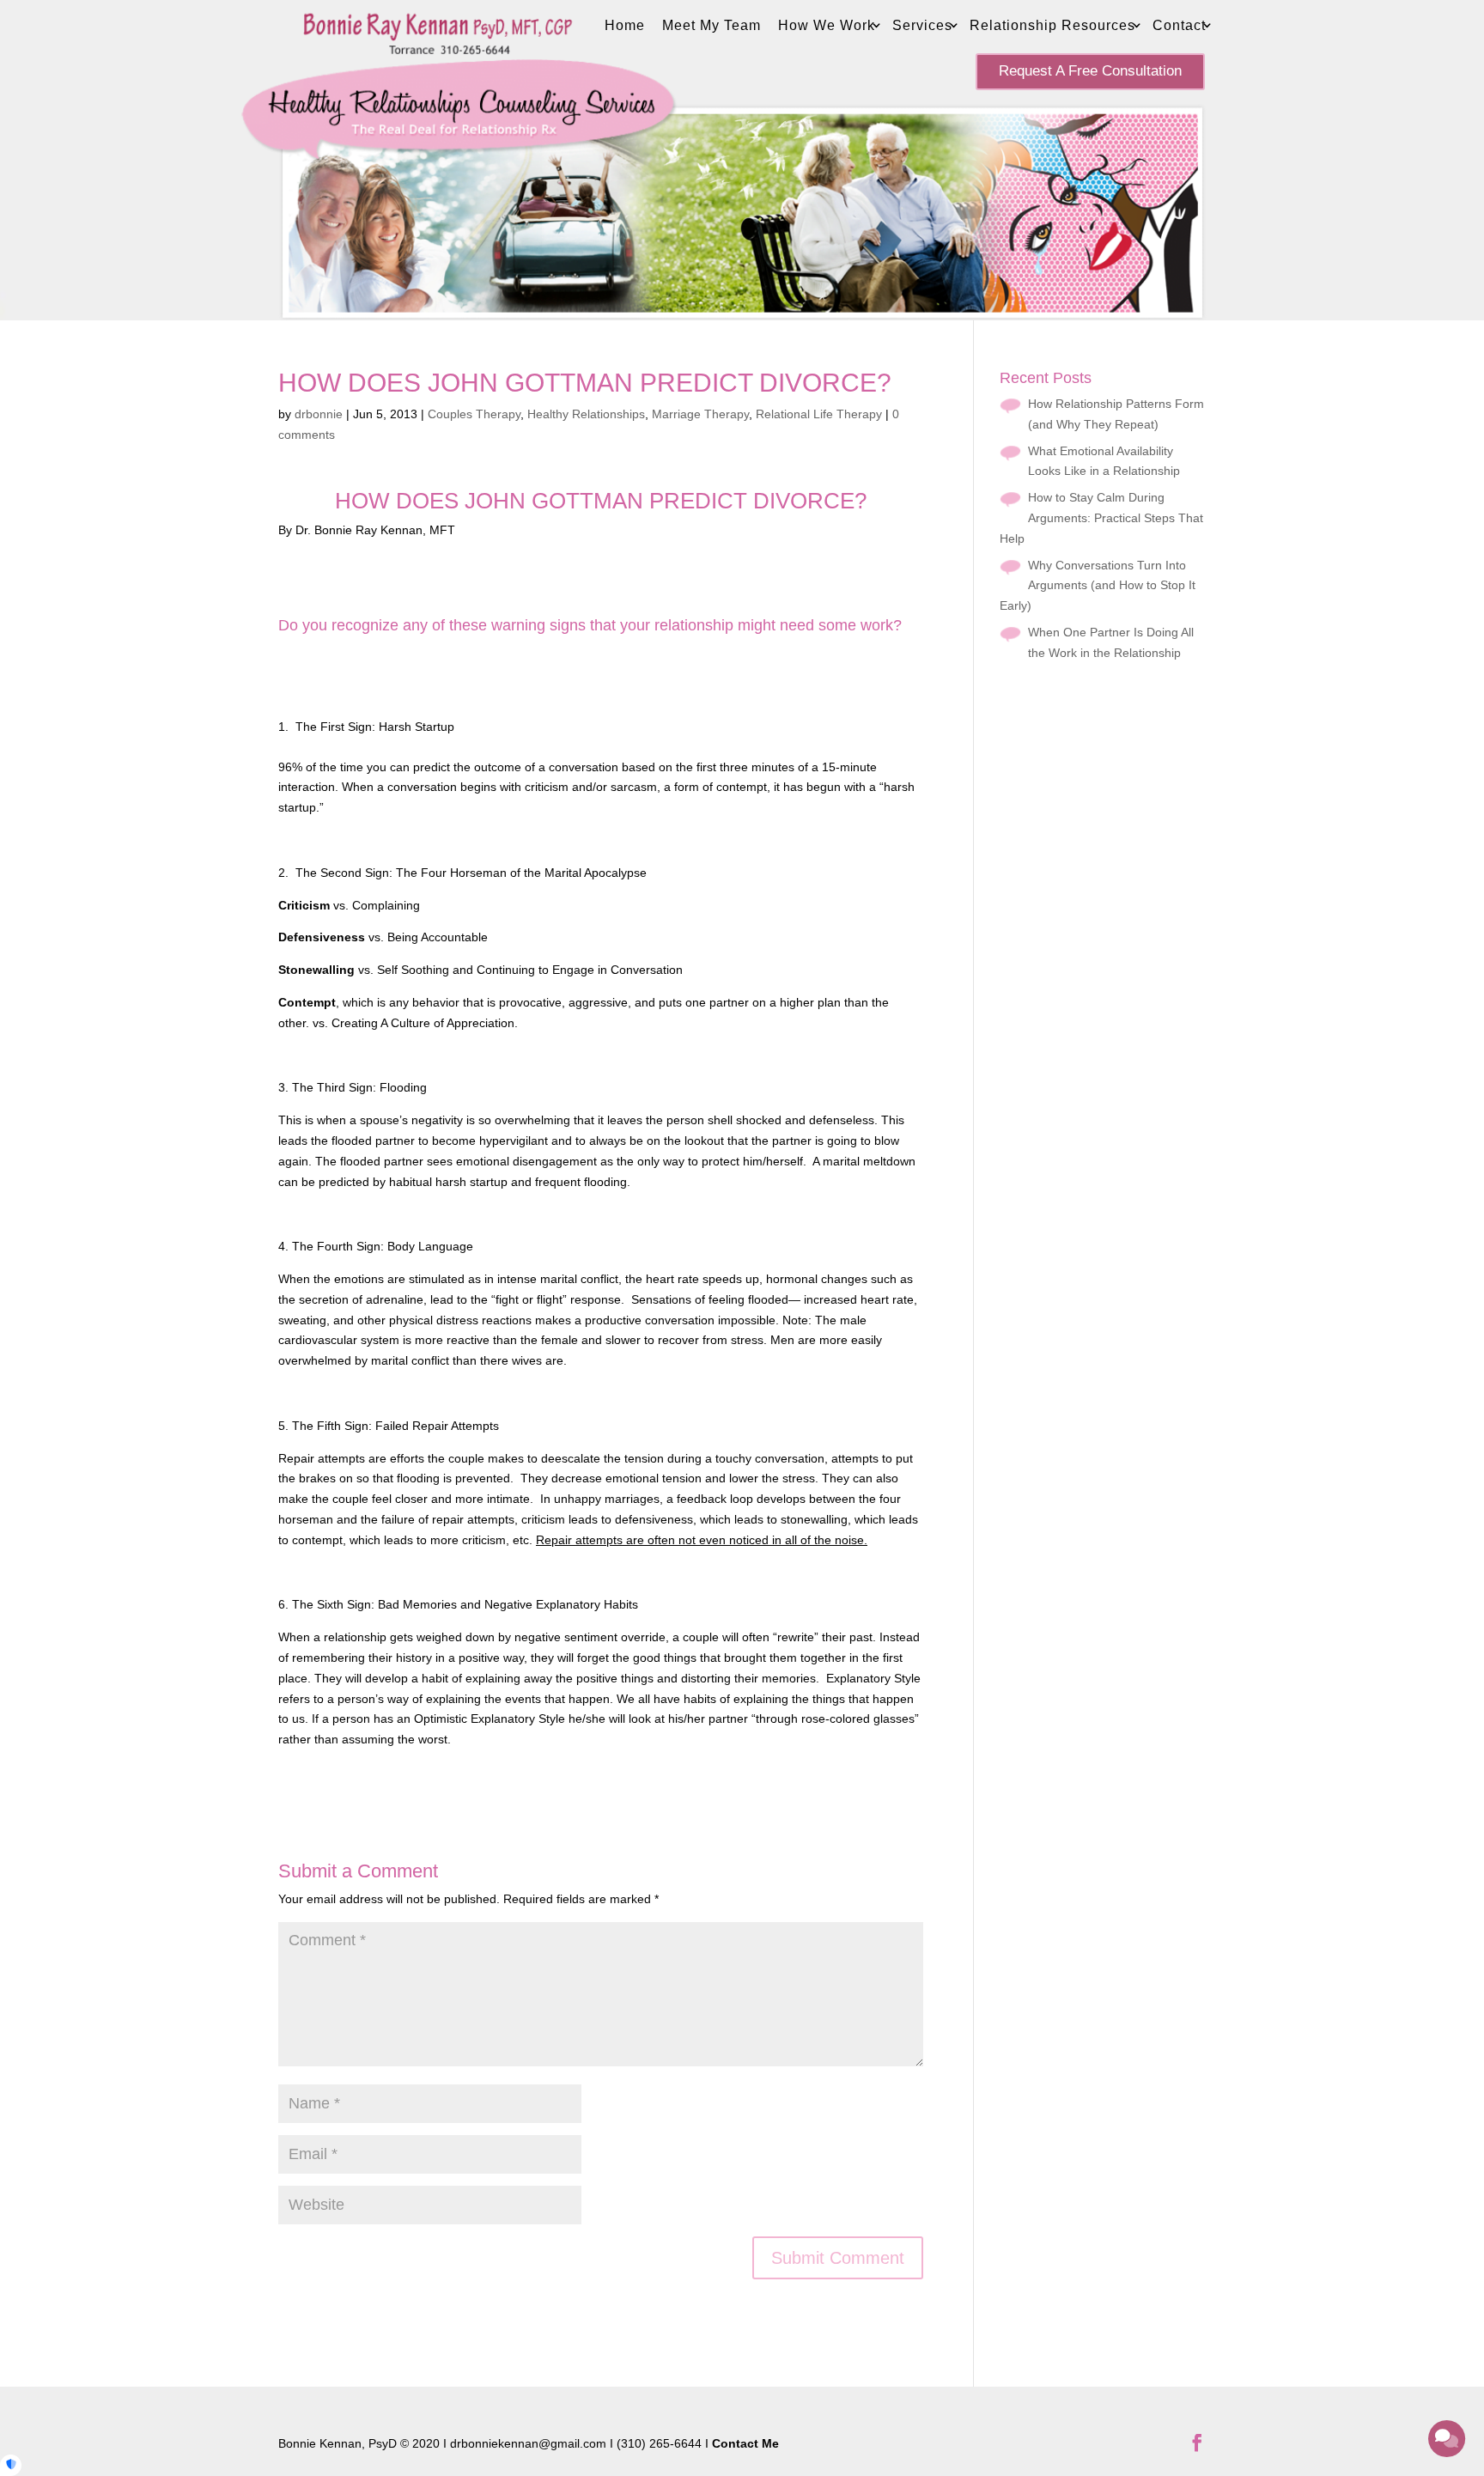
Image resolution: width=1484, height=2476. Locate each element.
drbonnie (319, 414)
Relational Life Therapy (819, 414)
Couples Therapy (474, 414)
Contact (1179, 25)
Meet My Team (712, 25)
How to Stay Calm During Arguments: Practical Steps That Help (1101, 518)
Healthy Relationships (586, 414)
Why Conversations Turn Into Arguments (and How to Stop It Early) (1098, 586)
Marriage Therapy (700, 414)
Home (625, 25)
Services (922, 25)
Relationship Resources (1052, 25)
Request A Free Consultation (1090, 71)
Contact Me (745, 2443)
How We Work (827, 25)
